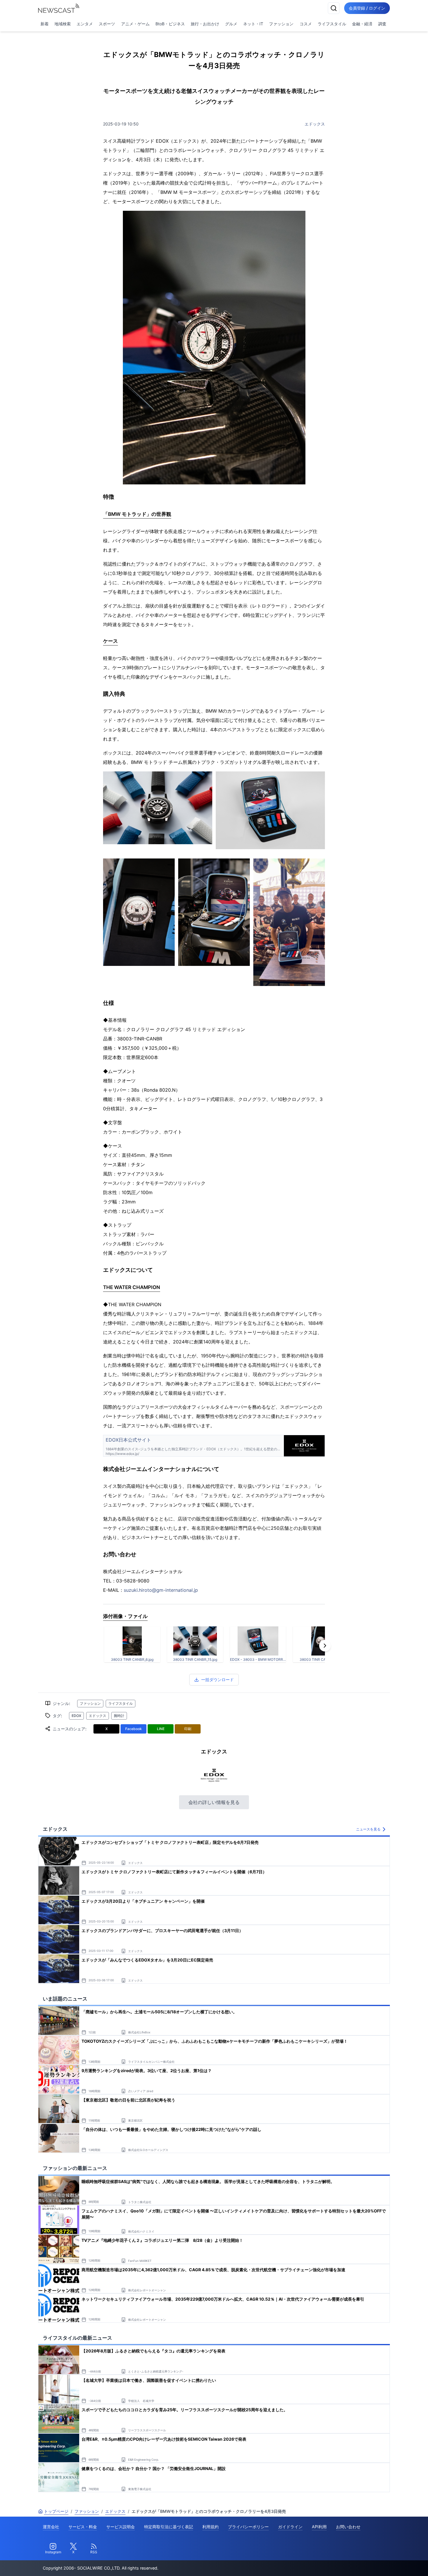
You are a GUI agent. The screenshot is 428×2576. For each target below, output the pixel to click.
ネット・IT (253, 24)
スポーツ (107, 24)
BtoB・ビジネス (170, 24)
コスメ (306, 24)
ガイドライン (290, 2527)
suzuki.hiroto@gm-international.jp (161, 1590)
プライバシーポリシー (248, 2527)
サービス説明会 (121, 2527)
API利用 (319, 2527)
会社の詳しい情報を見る (214, 1802)
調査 (382, 24)
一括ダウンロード (217, 1680)
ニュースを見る (368, 1829)
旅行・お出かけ (205, 24)
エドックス (315, 124)
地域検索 (63, 24)
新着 (45, 24)
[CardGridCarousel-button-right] (325, 1646)
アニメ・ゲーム (135, 24)
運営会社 (51, 2527)
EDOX (76, 1716)
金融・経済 (362, 24)
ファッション (281, 24)
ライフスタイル (332, 24)
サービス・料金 (83, 2527)
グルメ (231, 24)
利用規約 (211, 2527)
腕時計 (119, 1716)
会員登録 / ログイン (367, 8)
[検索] (334, 8)
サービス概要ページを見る (385, 2563)
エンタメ (85, 24)
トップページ (56, 2511)
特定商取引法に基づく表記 (169, 2527)
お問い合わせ (348, 2527)
